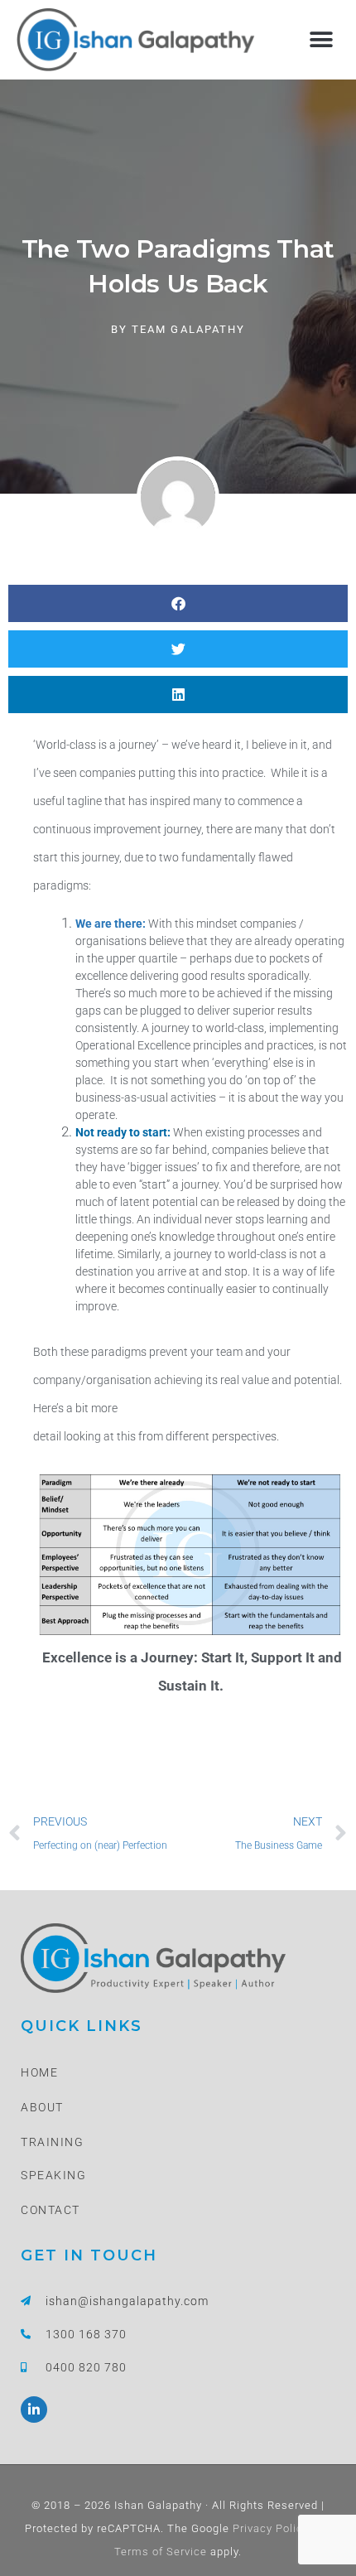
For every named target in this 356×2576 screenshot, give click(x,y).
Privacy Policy (269, 2528)
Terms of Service (161, 2552)
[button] (321, 39)
